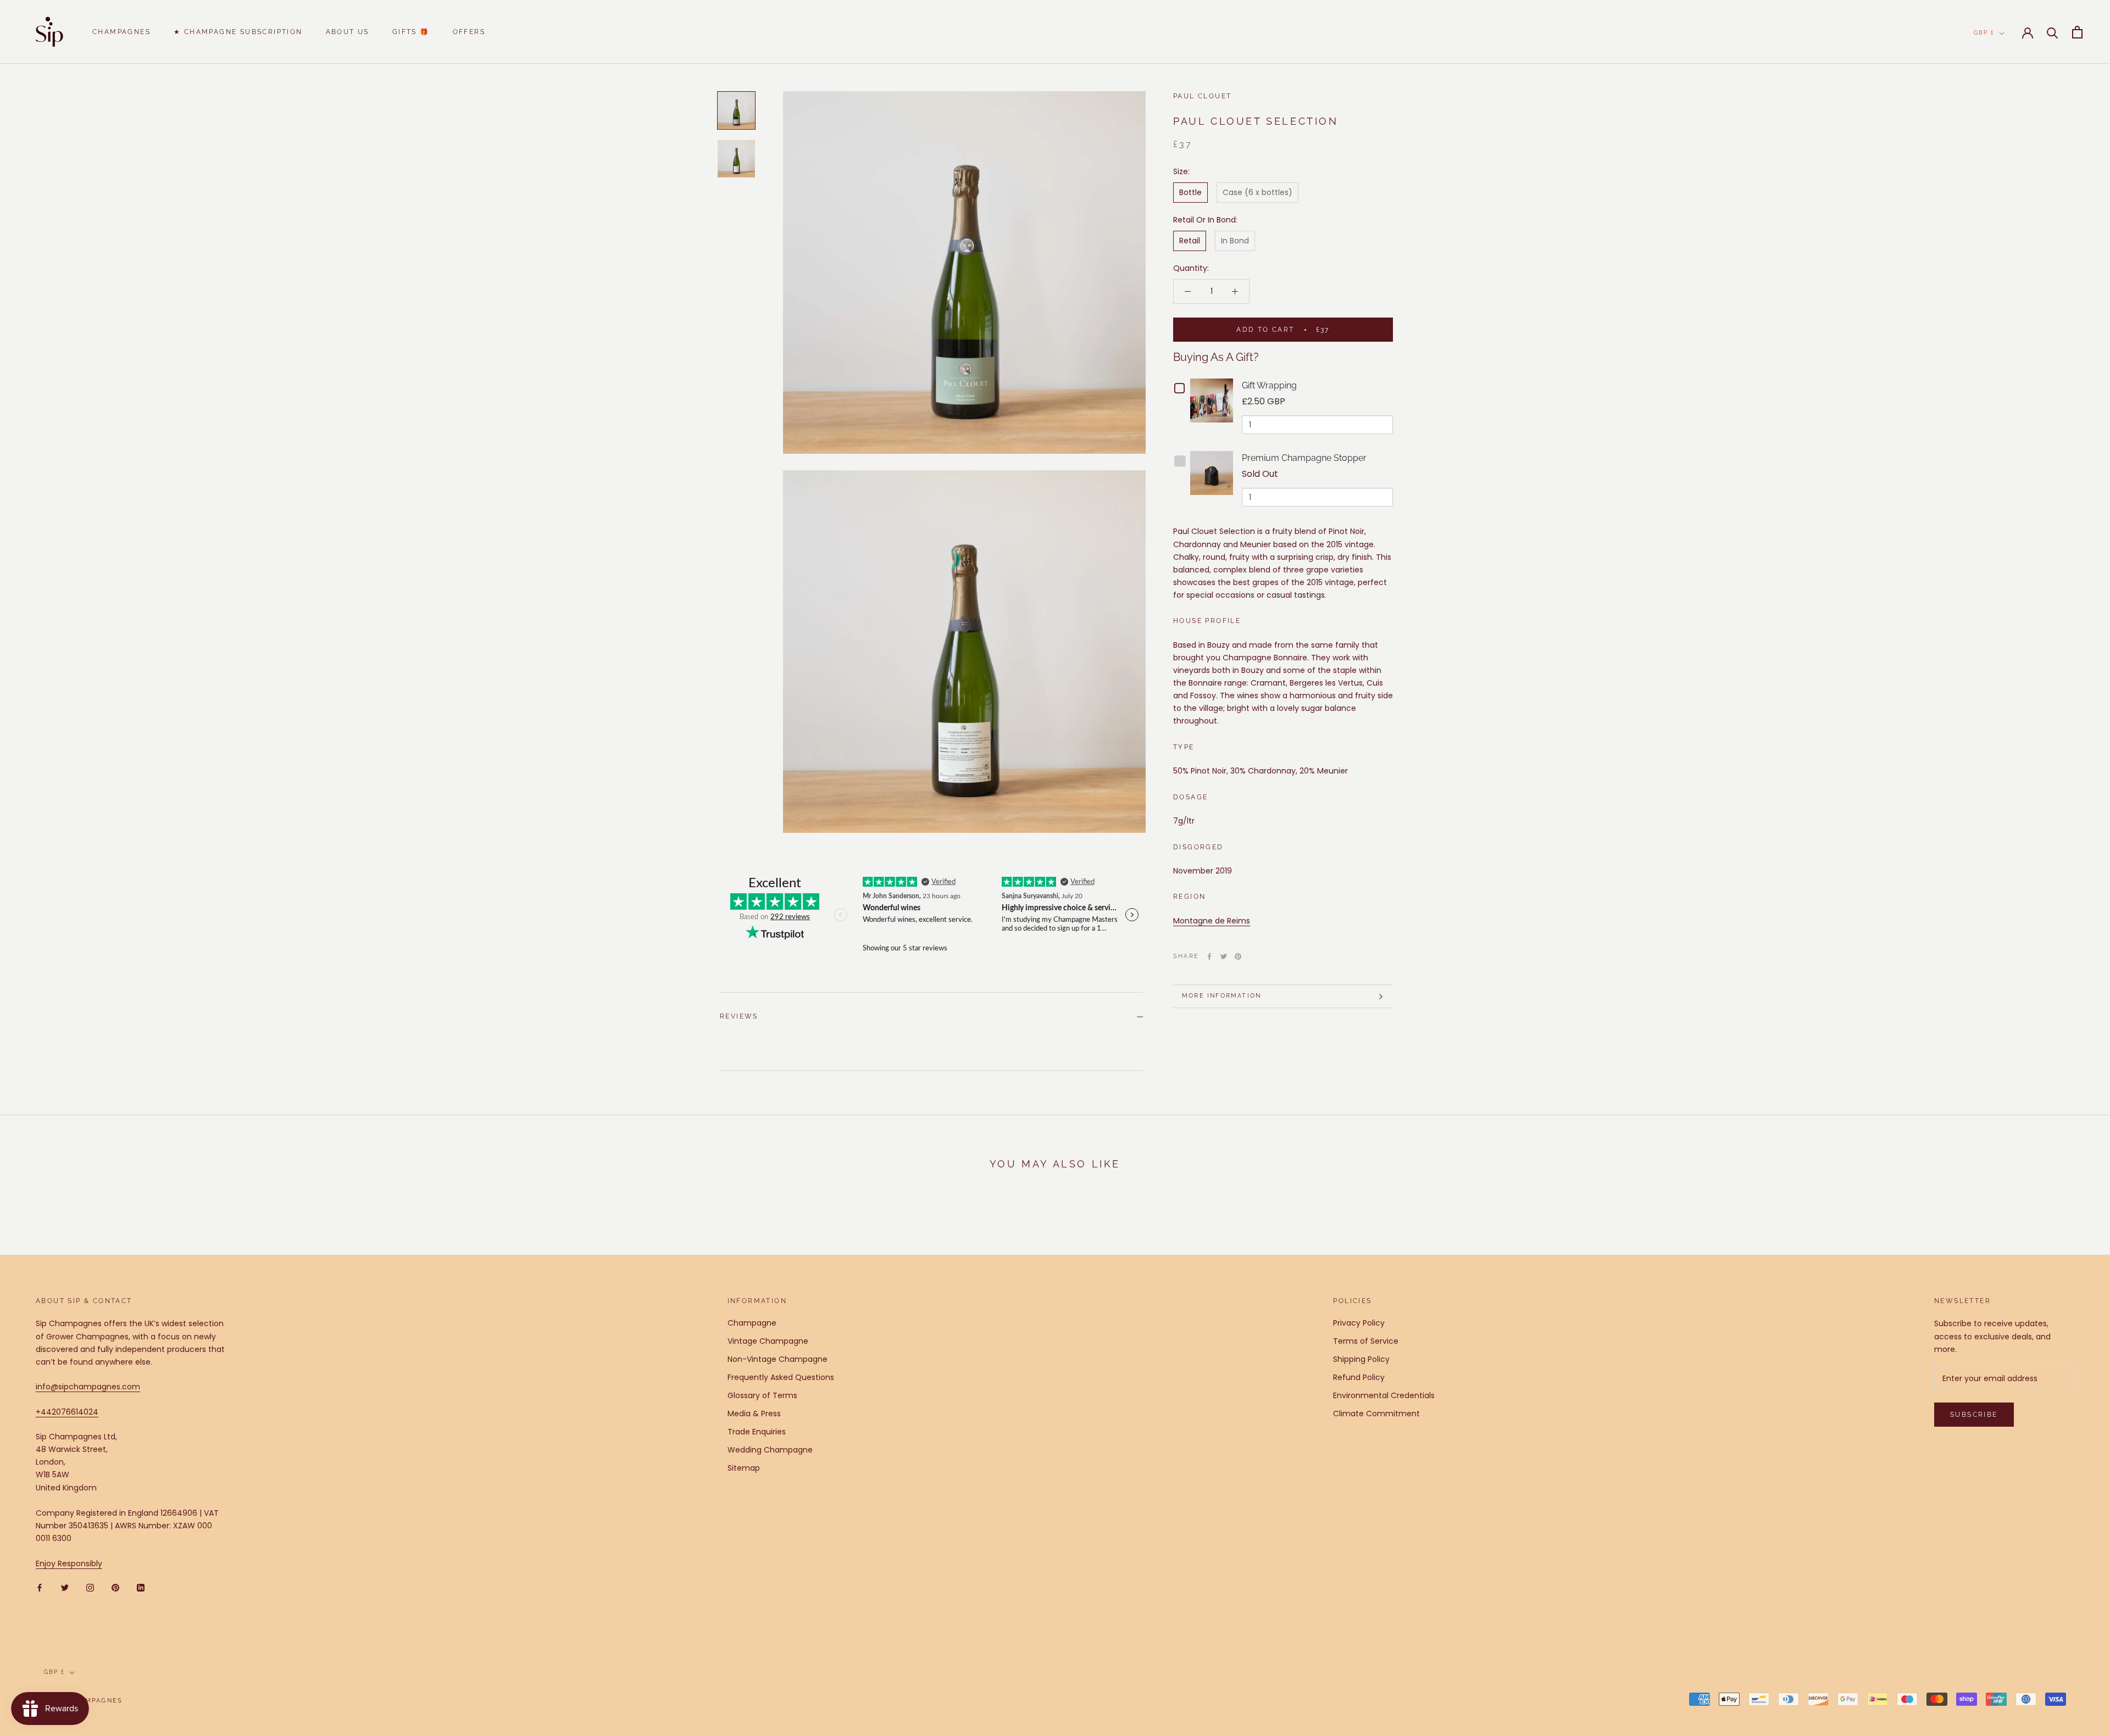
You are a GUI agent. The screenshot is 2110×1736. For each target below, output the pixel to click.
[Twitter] (1224, 956)
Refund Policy (1359, 1377)
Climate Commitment (1376, 1414)
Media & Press (754, 1414)
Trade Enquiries (757, 1432)
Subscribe (1974, 1415)
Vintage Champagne (768, 1341)
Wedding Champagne (770, 1450)
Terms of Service (1366, 1341)
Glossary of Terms (762, 1395)
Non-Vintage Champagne (778, 1359)
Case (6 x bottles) (1257, 192)
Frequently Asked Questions (781, 1377)
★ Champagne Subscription (238, 32)
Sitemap (744, 1468)
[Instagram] (90, 1587)
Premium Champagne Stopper (1304, 458)
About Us (348, 32)
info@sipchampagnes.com (88, 1387)
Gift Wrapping (1269, 385)
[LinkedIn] (141, 1587)
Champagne (752, 1323)
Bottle (1190, 192)
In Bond (1235, 241)
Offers (469, 32)
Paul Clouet (1202, 96)
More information (1221, 996)
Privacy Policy (1359, 1323)
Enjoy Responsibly (69, 1563)
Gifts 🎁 (411, 32)
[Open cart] (2077, 32)
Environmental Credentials (1384, 1395)
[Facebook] (1209, 956)
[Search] (2053, 32)
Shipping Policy (1361, 1359)
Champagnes (121, 32)
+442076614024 (67, 1412)
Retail (1190, 241)
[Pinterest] (1238, 956)
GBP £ (1984, 33)
